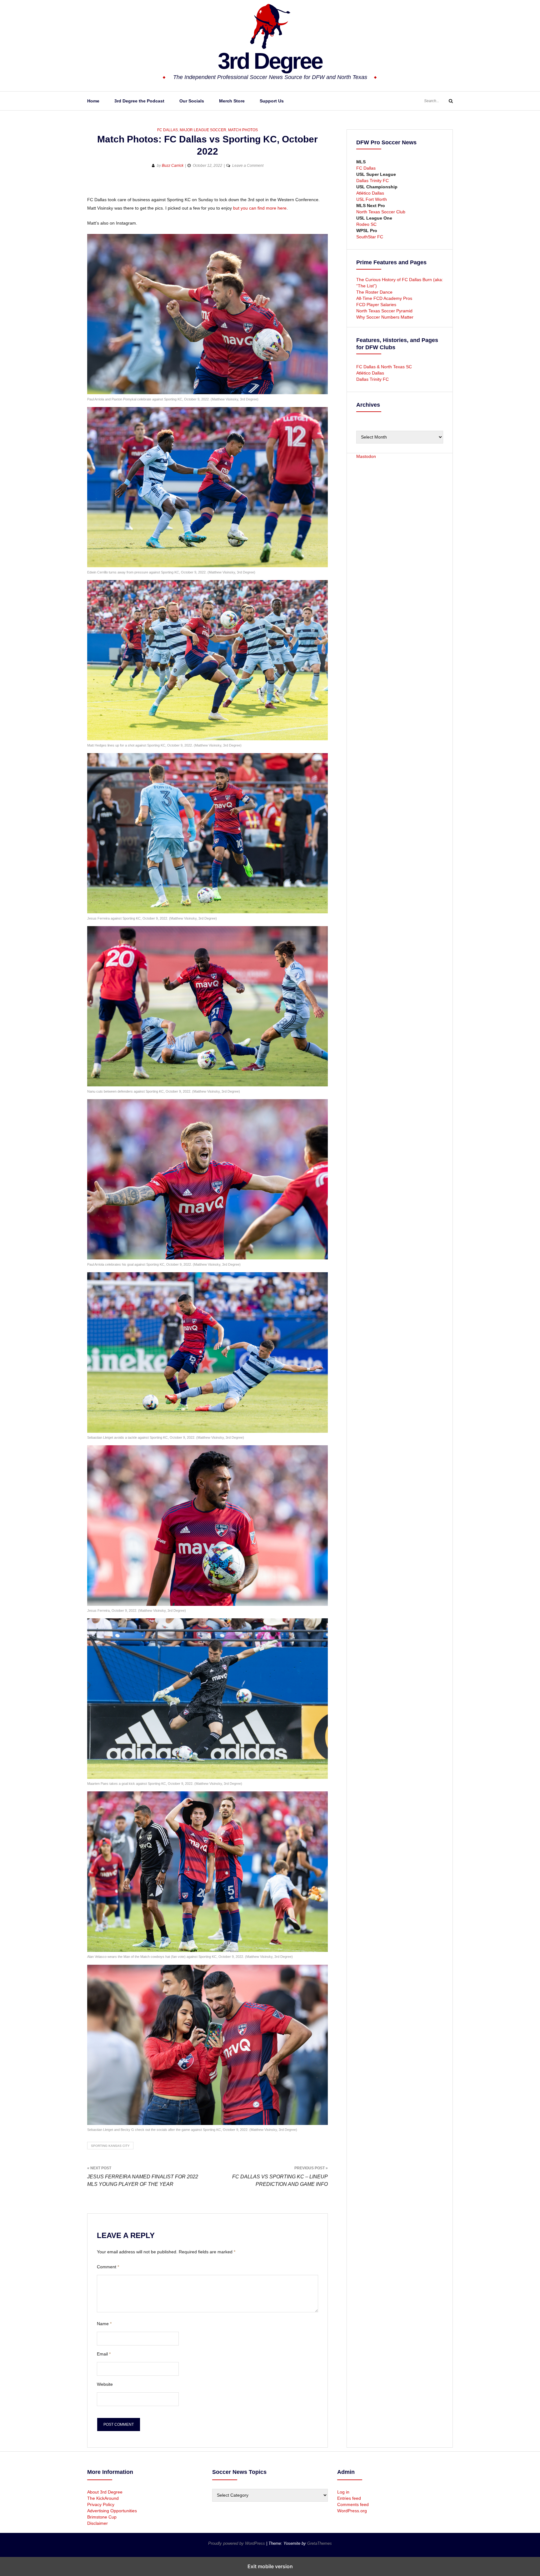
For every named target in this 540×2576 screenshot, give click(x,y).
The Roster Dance (375, 292)
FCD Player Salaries (376, 305)
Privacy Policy (101, 2504)
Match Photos (243, 130)
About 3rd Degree (105, 2492)
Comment (108, 2267)
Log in (343, 2492)
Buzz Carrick (173, 166)
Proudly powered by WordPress (237, 2543)
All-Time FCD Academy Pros (384, 298)
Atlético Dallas (370, 193)
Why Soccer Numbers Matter (385, 317)
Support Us (272, 101)
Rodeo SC (366, 224)
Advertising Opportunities (112, 2511)
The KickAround (103, 2498)
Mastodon (366, 456)
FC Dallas (167, 130)
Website (105, 2384)
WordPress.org (352, 2511)
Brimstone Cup (102, 2517)
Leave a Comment (248, 166)
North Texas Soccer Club (381, 212)
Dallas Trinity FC (372, 181)
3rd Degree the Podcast (139, 101)
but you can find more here (260, 208)
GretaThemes (320, 2543)
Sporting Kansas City (110, 2146)
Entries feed (349, 2498)
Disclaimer (97, 2523)
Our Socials (192, 101)
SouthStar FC (370, 237)
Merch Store (232, 101)
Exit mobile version (270, 2566)
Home (93, 101)
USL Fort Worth (372, 199)
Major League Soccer (203, 130)
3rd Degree (270, 61)
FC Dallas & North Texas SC (384, 367)
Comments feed (353, 2504)
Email (104, 2354)
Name (104, 2324)
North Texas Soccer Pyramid (384, 311)
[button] (93, 186)
